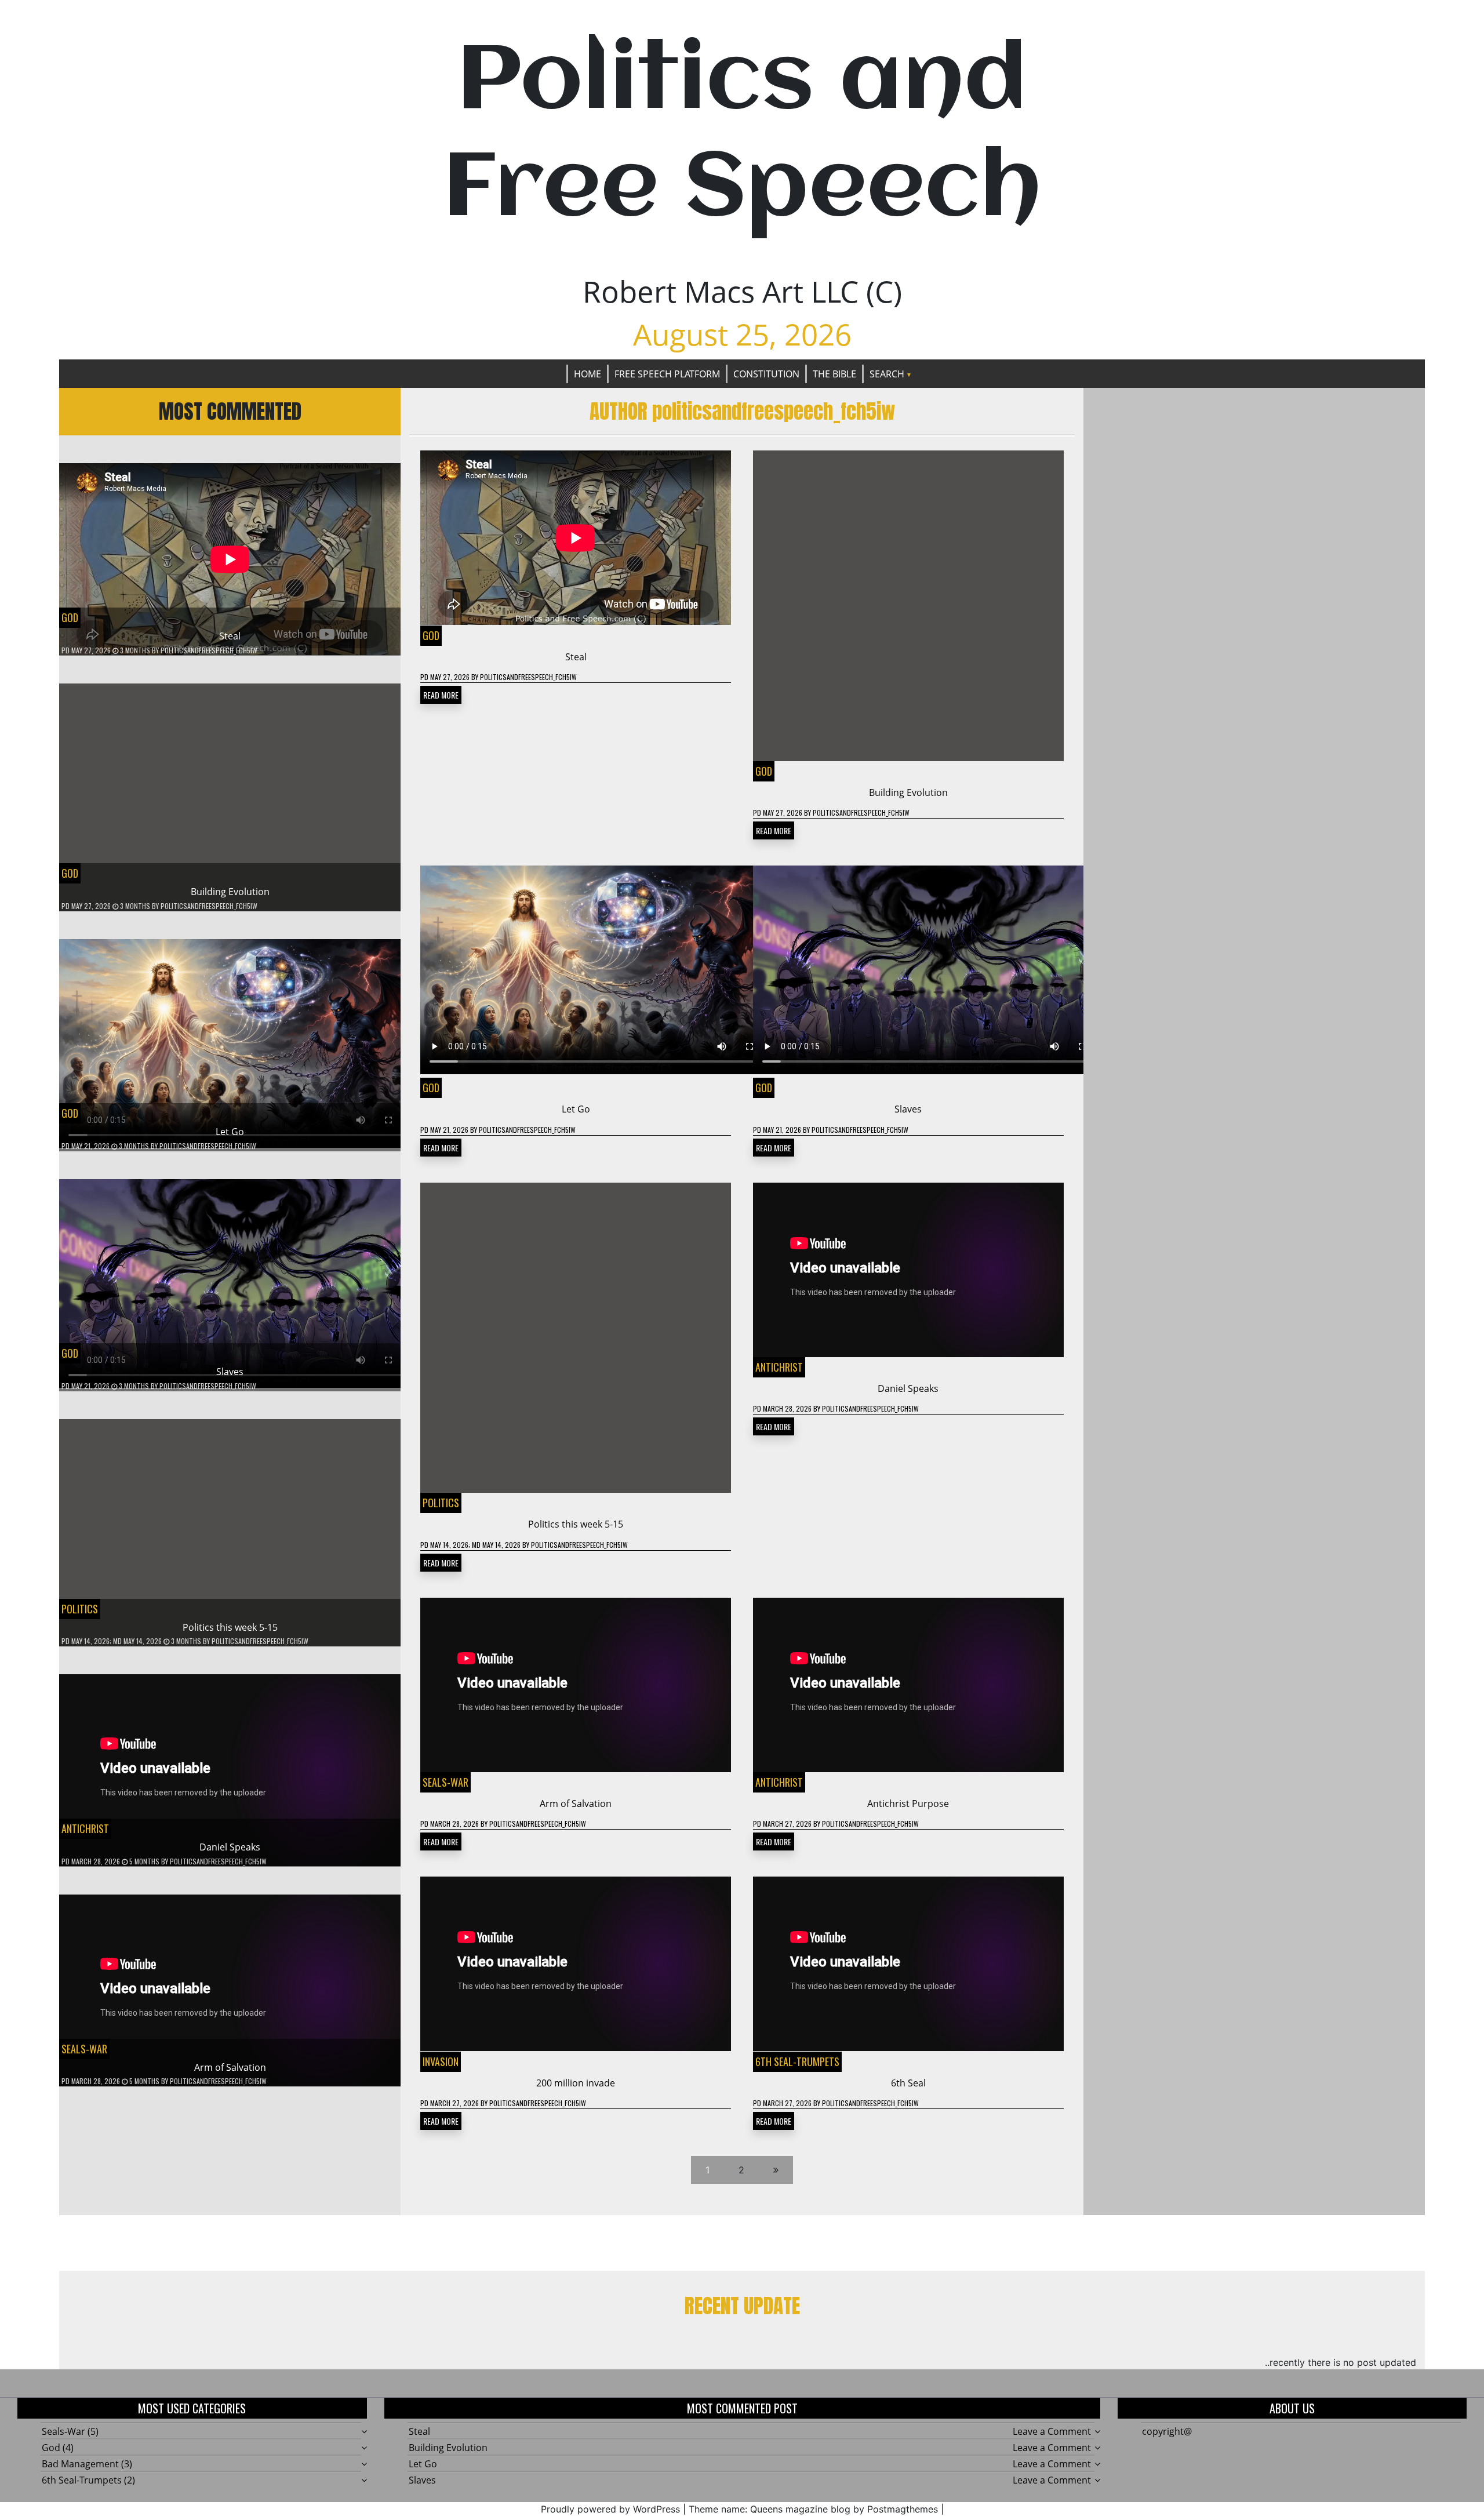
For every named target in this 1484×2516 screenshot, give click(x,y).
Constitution (766, 374)
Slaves (230, 1372)
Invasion (441, 2061)
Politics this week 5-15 (230, 1627)
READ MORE (441, 695)
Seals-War (84, 2049)
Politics (80, 1609)
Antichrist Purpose (908, 1804)
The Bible (834, 374)
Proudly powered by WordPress (610, 2509)
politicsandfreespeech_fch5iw (209, 650)
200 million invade (576, 2083)
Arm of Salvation (230, 2067)
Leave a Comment (1052, 2431)
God (70, 617)
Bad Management (80, 2464)
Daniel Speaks (230, 1847)
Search (887, 374)
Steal (230, 636)
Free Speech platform (667, 374)
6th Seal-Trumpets (797, 2061)
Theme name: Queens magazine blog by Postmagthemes (813, 2509)
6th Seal (908, 2083)
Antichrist (85, 1828)
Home (588, 374)
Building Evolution (230, 892)
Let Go (230, 1132)
